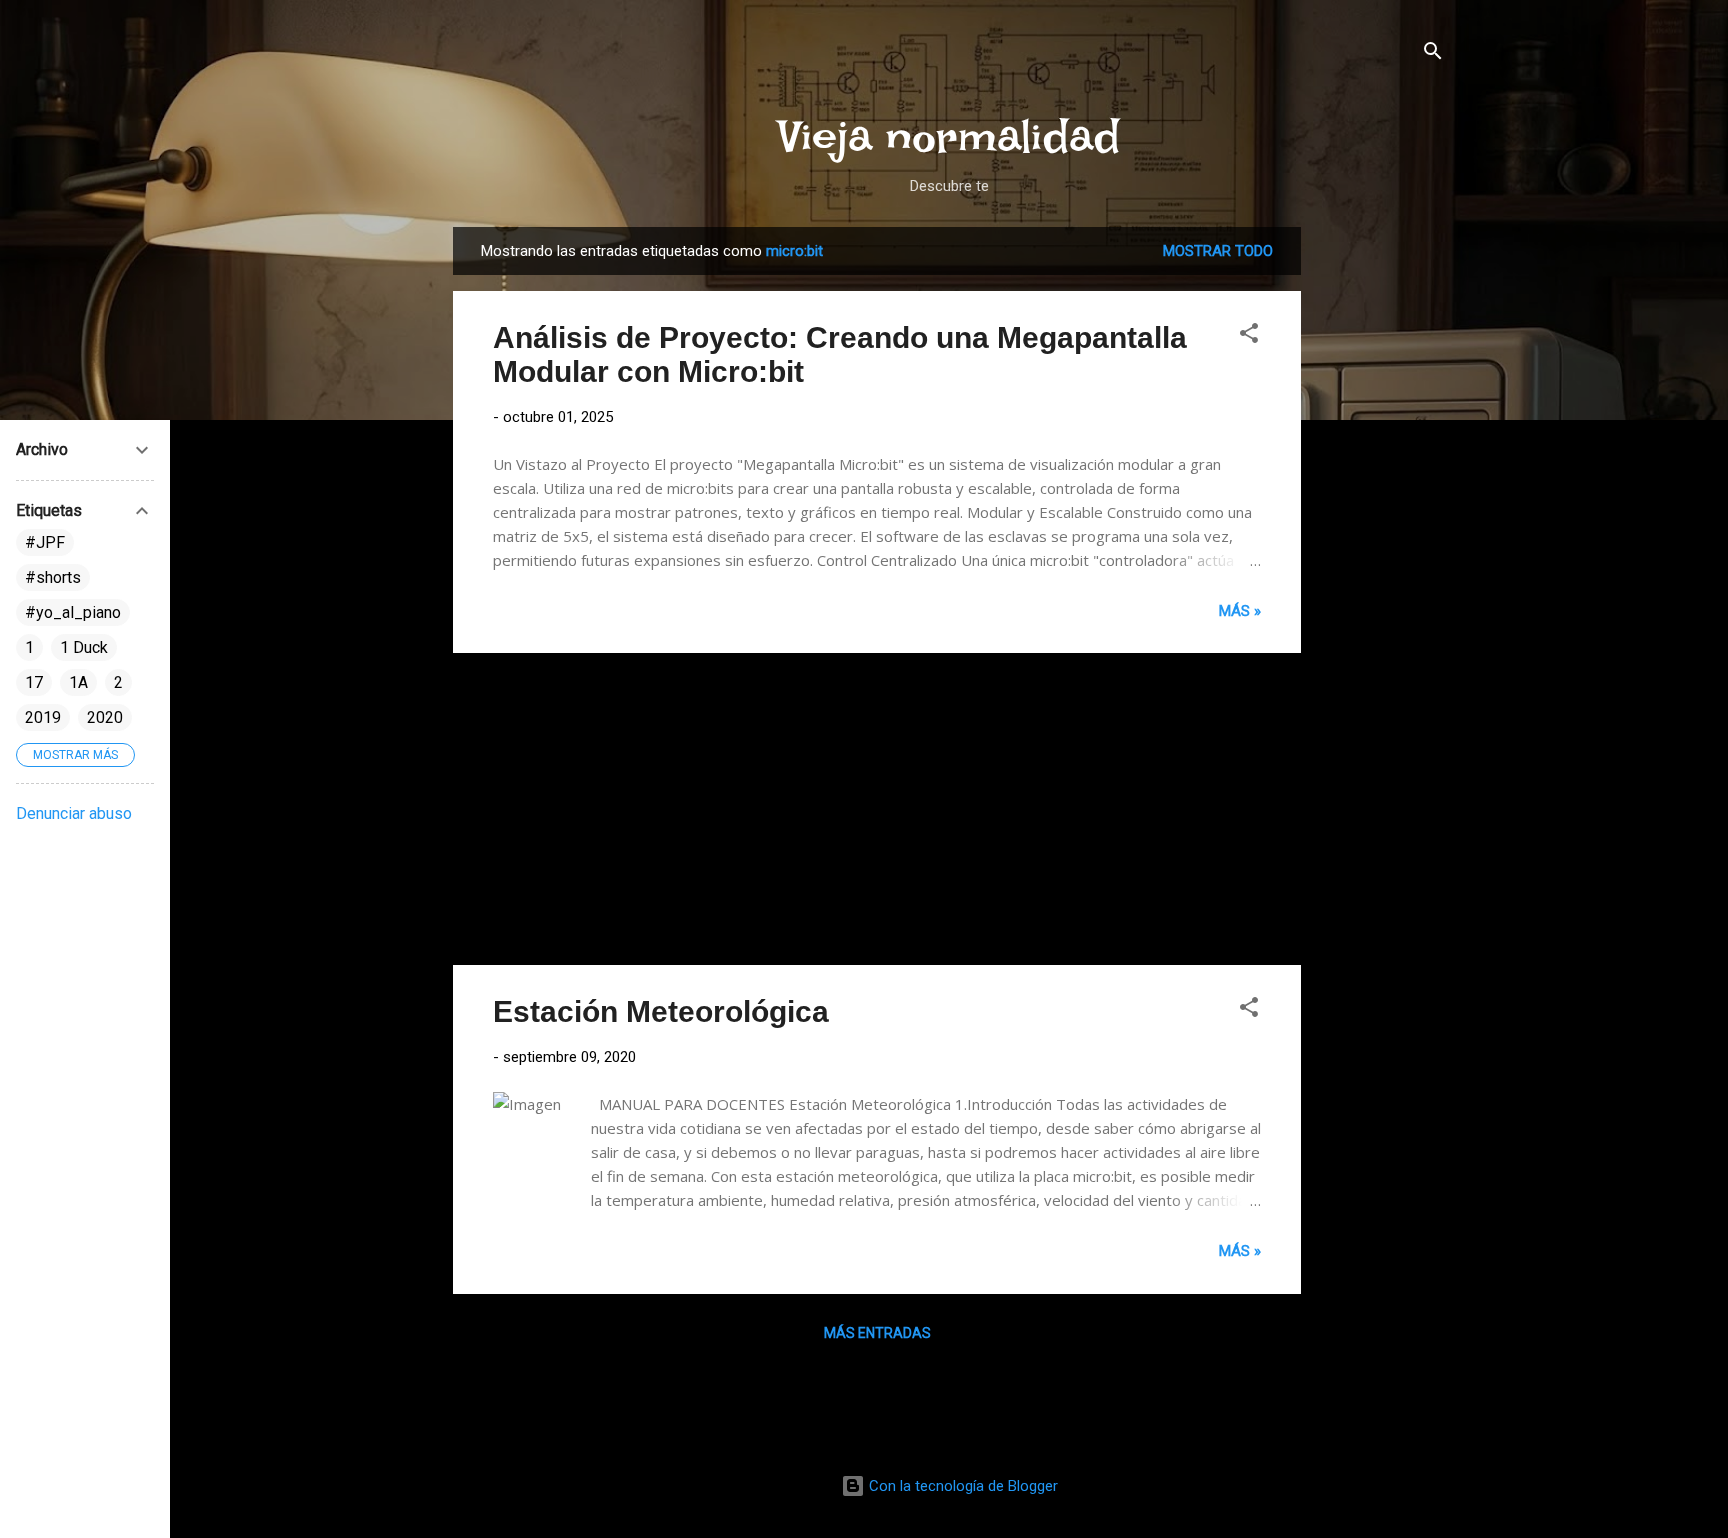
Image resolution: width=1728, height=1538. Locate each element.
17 (34, 682)
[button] (1249, 336)
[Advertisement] (1381, 527)
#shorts (53, 577)
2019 (43, 717)
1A (78, 682)
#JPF (45, 542)
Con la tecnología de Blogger (961, 1486)
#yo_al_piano (73, 612)
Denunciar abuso (74, 813)
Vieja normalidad (949, 136)
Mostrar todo (1218, 251)
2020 (105, 717)
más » (1240, 611)
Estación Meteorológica (661, 1011)
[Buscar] (1433, 54)
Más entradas (877, 1333)
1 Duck (84, 647)
